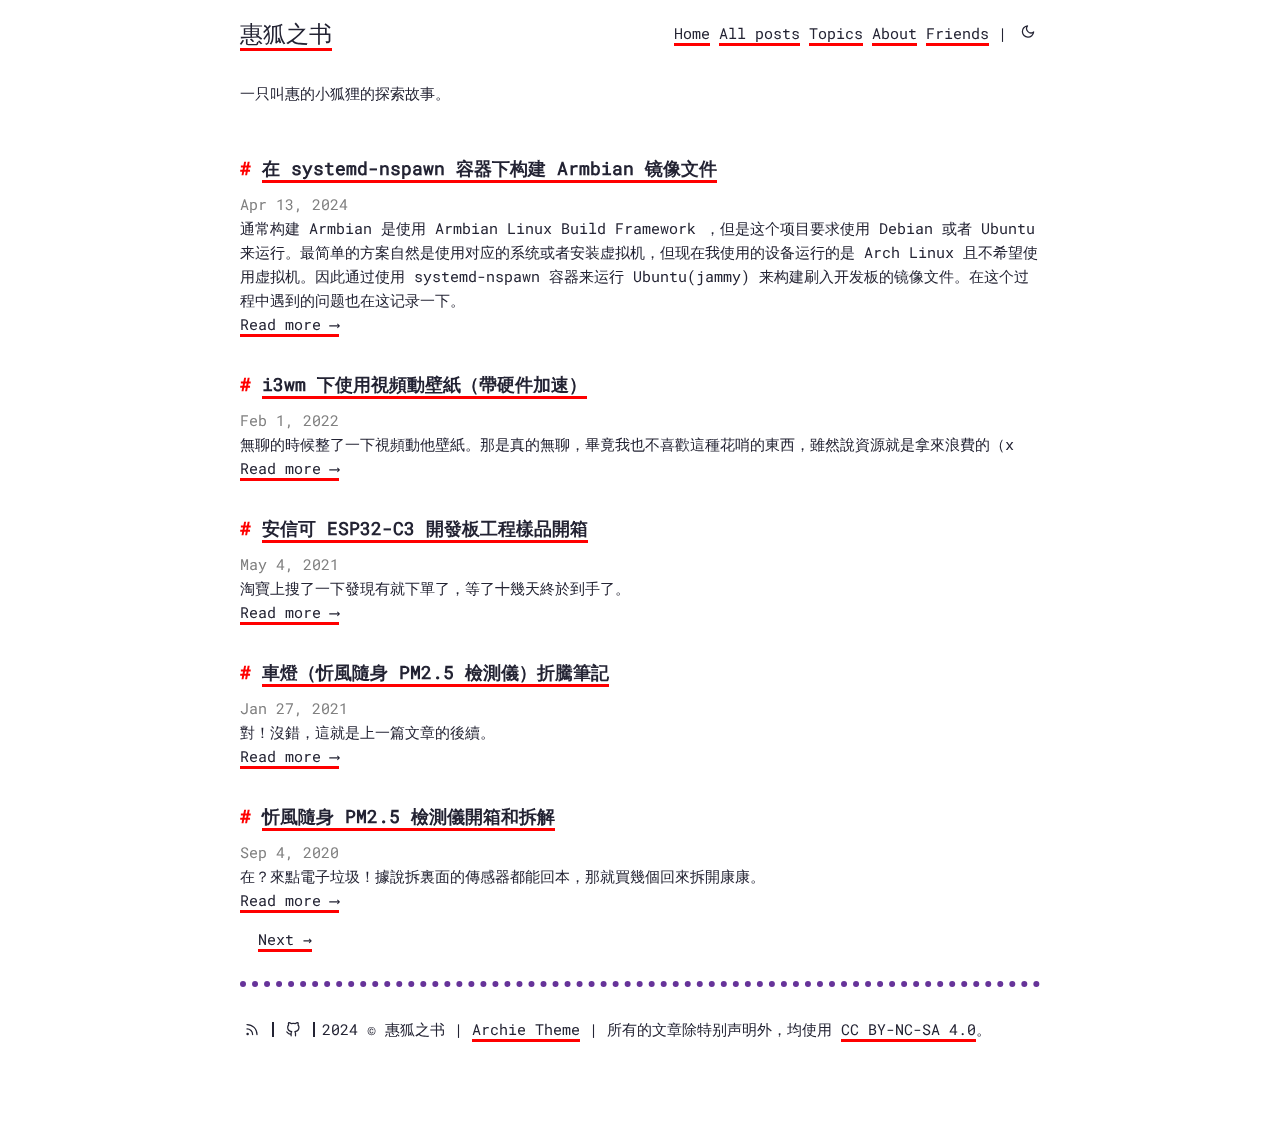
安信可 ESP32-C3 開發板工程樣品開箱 (425, 528)
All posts (759, 33)
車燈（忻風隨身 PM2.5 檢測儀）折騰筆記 (435, 672)
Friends (957, 33)
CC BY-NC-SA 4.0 (908, 1029)
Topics (836, 33)
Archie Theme (526, 1029)
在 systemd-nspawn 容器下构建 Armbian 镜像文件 (489, 168)
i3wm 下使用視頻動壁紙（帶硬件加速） (424, 384)
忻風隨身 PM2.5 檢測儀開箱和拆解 (408, 816)
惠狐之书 (286, 33)
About (894, 33)
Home (692, 33)
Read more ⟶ (289, 324)
